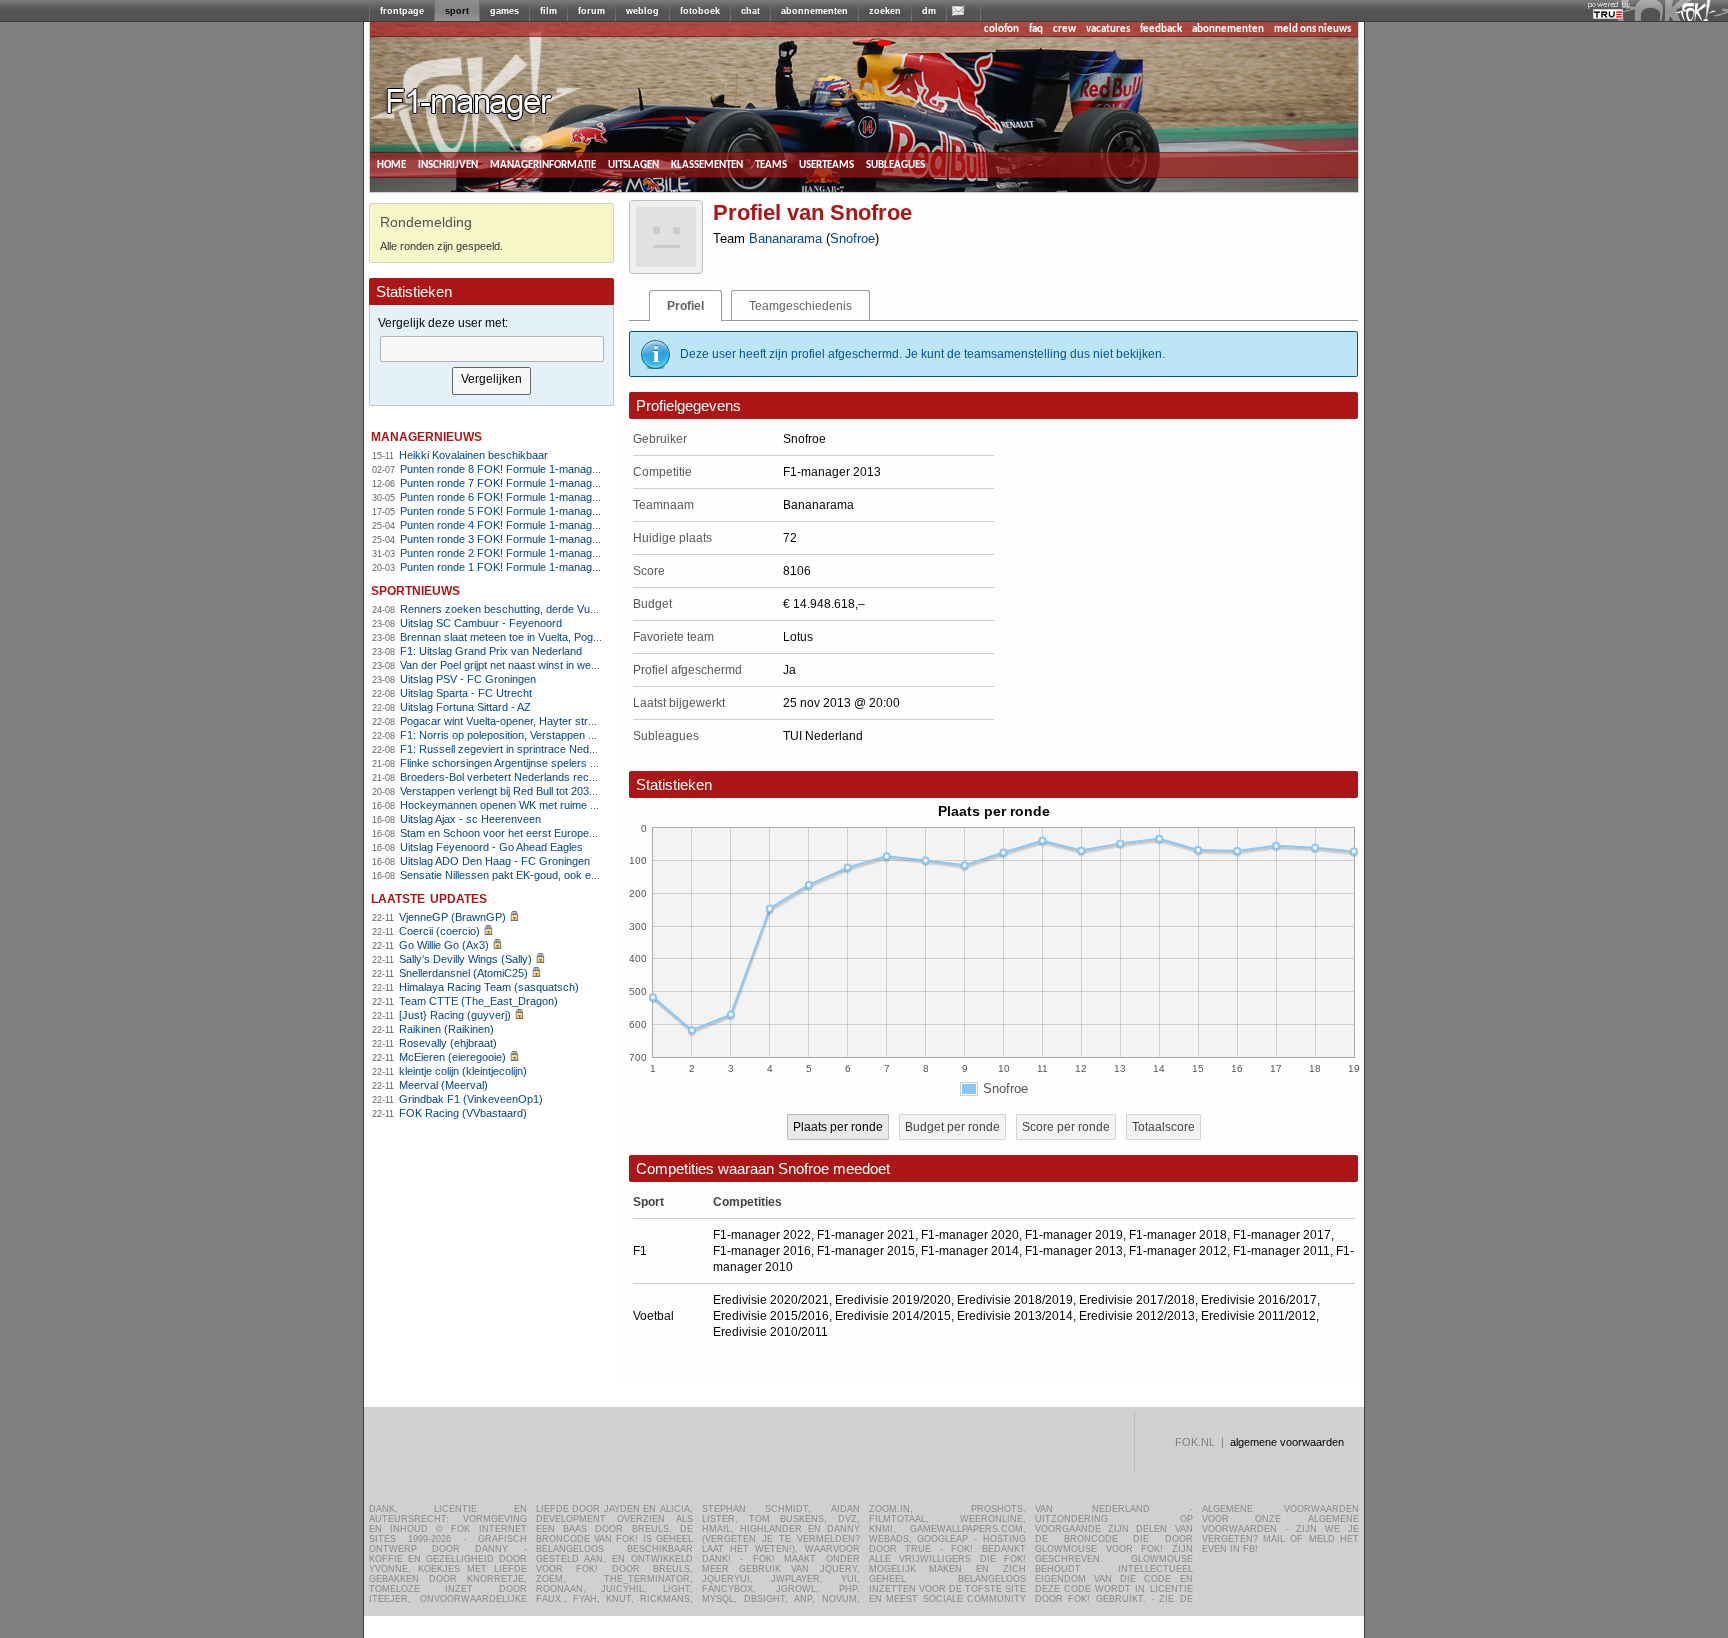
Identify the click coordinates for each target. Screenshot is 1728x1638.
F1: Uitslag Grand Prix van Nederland (491, 651)
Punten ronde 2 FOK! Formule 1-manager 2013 (514, 553)
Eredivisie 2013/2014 (1015, 1316)
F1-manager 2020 (970, 1235)
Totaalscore (1163, 1127)
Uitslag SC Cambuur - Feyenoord (481, 623)
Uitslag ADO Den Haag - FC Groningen (495, 861)
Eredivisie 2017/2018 (1137, 1300)
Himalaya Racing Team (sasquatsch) (489, 987)
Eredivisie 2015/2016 (771, 1316)
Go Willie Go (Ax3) (444, 945)
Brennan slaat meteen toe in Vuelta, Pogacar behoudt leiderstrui (553, 637)
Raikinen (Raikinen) (446, 1029)
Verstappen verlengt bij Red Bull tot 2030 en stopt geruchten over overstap (580, 791)
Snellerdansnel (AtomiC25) (463, 973)
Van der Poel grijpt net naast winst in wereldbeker (518, 665)
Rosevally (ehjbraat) (448, 1043)
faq (1036, 29)
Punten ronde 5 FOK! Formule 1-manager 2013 (514, 511)
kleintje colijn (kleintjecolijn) (463, 1071)
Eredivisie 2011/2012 (1258, 1316)
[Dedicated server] (1609, 15)
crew (1064, 29)
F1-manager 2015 (866, 1251)
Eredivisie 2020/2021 (771, 1300)
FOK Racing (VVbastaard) (463, 1113)
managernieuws (426, 435)
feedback (1161, 29)
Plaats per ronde (838, 1127)
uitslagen (633, 164)
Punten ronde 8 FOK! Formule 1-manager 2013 (514, 469)
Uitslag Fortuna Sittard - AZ (465, 707)
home (391, 164)
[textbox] (492, 349)
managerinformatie (543, 164)
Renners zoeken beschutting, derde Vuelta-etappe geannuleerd (553, 609)
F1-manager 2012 (1178, 1251)
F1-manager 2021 (866, 1235)
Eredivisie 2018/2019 (1015, 1300)
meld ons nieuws (1312, 29)
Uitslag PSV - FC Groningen (468, 679)
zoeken (885, 11)
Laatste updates (429, 897)
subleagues (895, 164)
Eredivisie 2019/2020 (893, 1300)
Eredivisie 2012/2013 (1137, 1316)
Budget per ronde (952, 1127)
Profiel (685, 306)
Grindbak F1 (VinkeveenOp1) (471, 1099)
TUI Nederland (823, 736)
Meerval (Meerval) (443, 1085)
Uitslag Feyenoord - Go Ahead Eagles (491, 847)
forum (591, 11)
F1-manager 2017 (1282, 1235)
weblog (642, 11)
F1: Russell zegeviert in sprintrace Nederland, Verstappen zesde (556, 749)
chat (750, 11)
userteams (826, 164)
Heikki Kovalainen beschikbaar (473, 455)
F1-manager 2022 (762, 1235)
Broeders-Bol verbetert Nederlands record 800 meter (528, 777)
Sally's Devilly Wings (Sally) (465, 959)
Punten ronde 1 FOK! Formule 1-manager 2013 (514, 567)
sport (457, 11)
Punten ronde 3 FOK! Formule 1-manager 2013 (514, 539)
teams (771, 164)
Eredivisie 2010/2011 (770, 1332)
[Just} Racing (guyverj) (455, 1015)
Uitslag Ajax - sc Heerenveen (470, 819)
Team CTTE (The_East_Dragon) (478, 1001)
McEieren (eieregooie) (452, 1057)
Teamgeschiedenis (800, 306)
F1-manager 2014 (970, 1251)
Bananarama (785, 238)
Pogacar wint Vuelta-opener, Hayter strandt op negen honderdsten (560, 721)
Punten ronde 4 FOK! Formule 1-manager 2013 (514, 525)
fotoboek (700, 11)
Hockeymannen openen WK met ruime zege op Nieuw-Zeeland (552, 805)
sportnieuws (415, 589)
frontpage (402, 11)
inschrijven (448, 164)
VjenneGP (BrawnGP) (452, 917)
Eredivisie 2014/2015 (893, 1316)
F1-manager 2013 (1074, 1251)
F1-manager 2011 (1281, 1251)
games (504, 11)
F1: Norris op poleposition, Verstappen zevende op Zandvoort (549, 735)
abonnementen (814, 11)
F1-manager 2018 (1178, 1235)
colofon (1001, 29)
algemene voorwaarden (1287, 1442)
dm (929, 11)
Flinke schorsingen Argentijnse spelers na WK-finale (525, 763)
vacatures (1108, 29)
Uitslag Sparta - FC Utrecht (466, 693)
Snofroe (852, 238)
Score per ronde (1066, 1127)
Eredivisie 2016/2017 (1259, 1300)
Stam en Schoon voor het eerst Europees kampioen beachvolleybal (563, 833)
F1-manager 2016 (762, 1251)
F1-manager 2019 (1074, 1235)
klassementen (707, 164)
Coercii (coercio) (439, 931)
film (548, 11)
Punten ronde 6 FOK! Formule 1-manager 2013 (514, 497)
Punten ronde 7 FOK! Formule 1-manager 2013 (514, 483)
